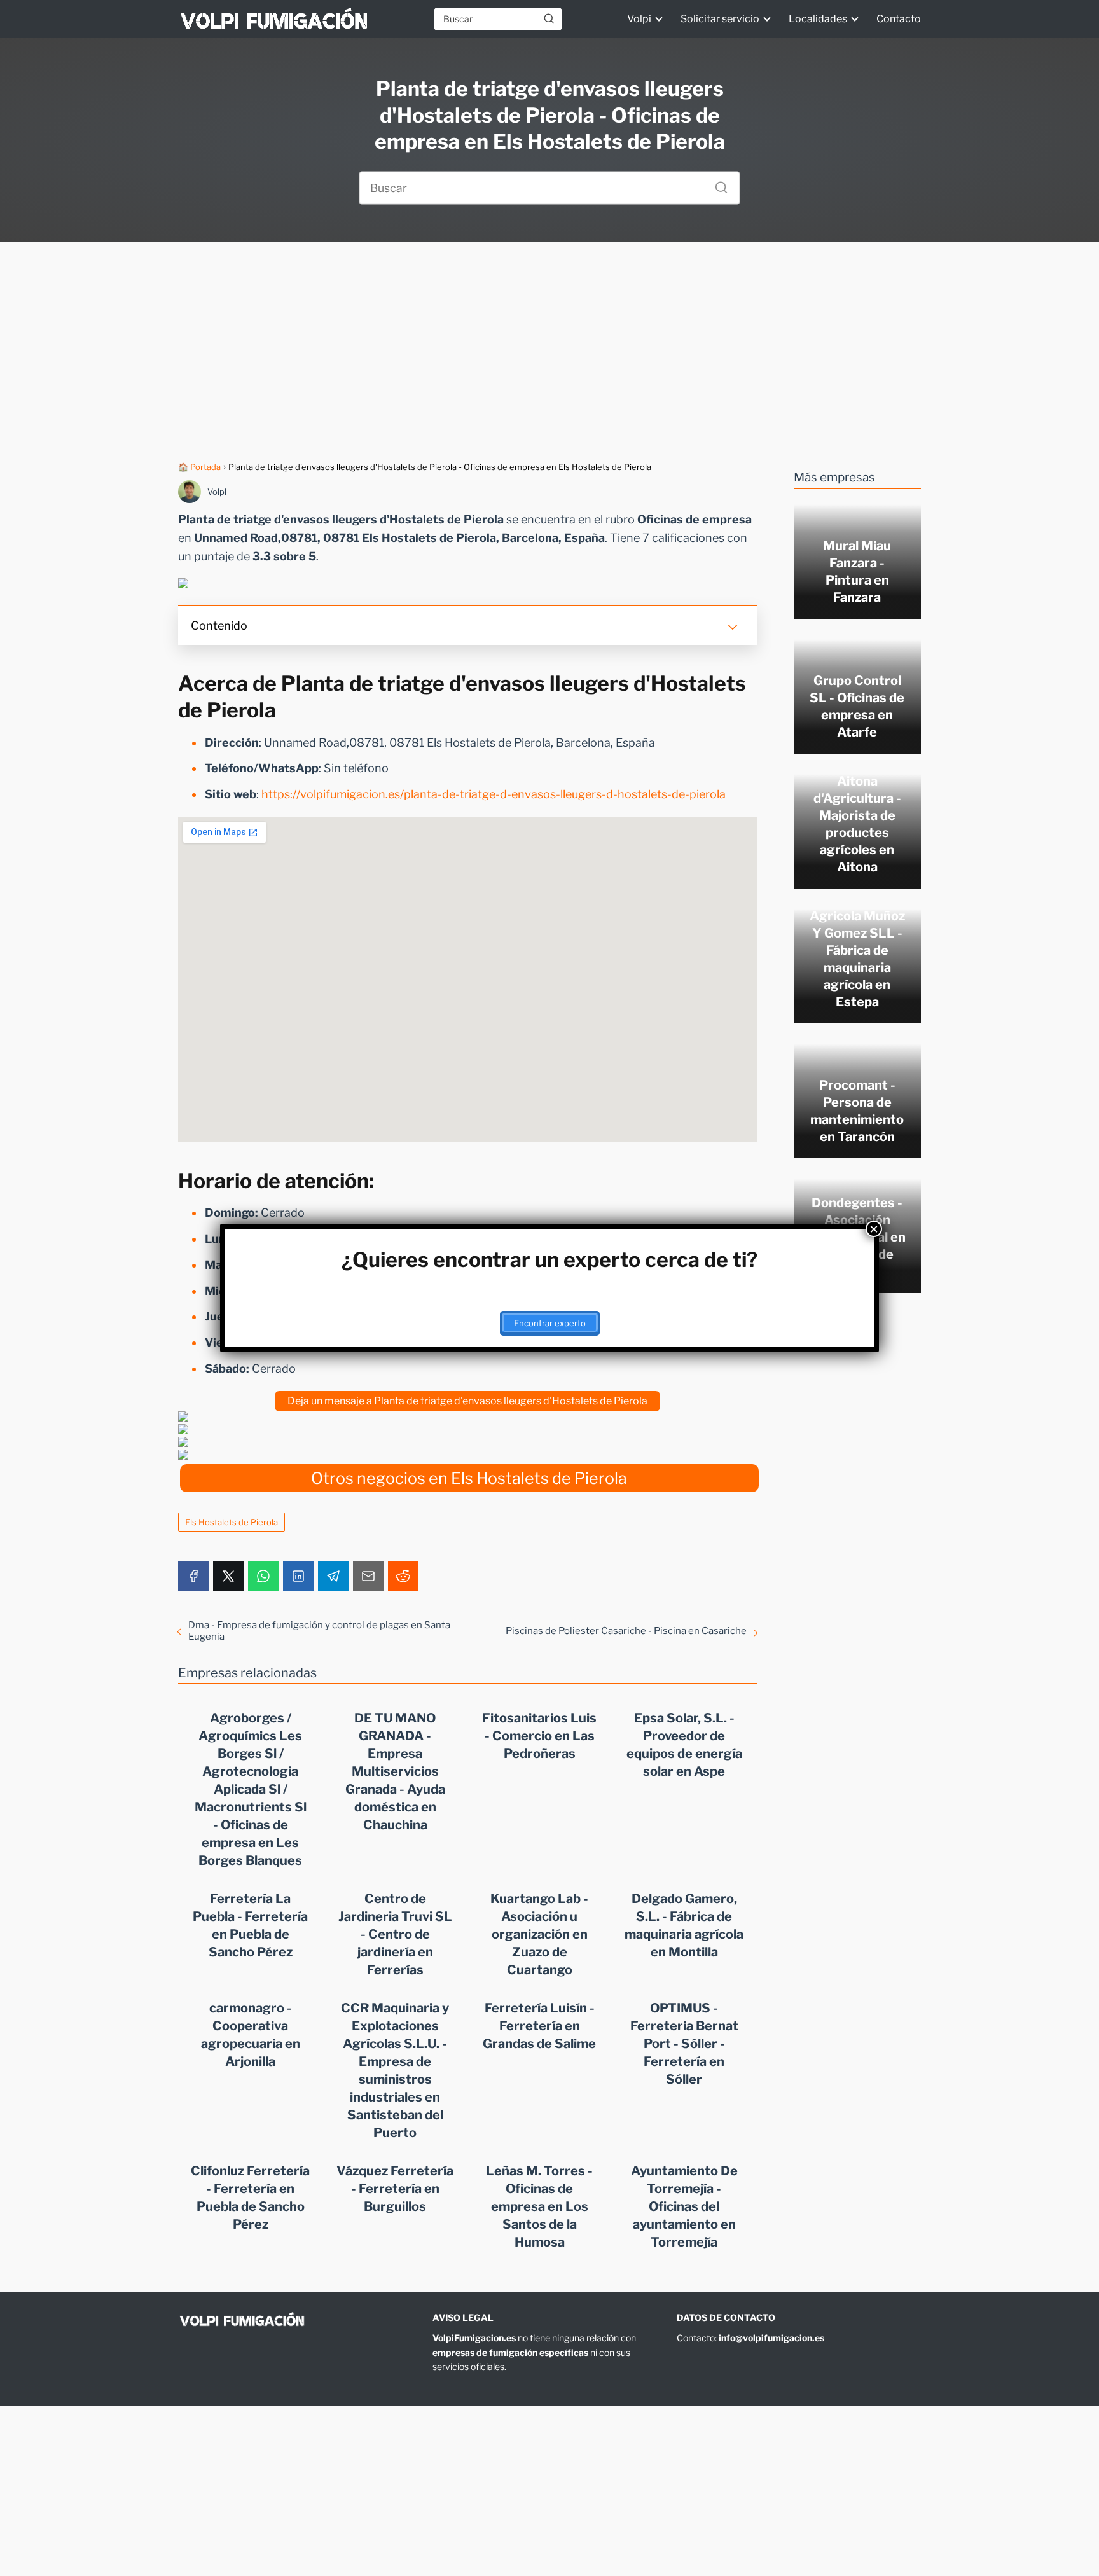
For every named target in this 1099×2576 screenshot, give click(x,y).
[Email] (368, 1576)
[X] (228, 1576)
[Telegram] (333, 1576)
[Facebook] (193, 1576)
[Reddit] (403, 1576)
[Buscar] (549, 18)
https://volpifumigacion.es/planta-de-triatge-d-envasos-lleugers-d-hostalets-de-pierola (494, 794)
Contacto (899, 19)
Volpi (639, 19)
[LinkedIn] (298, 1576)
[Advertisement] (549, 351)
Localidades (818, 19)
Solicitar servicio (720, 19)
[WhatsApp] (263, 1576)
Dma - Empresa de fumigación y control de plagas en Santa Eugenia (319, 1631)
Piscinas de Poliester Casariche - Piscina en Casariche (626, 1631)
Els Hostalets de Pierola (232, 1522)
